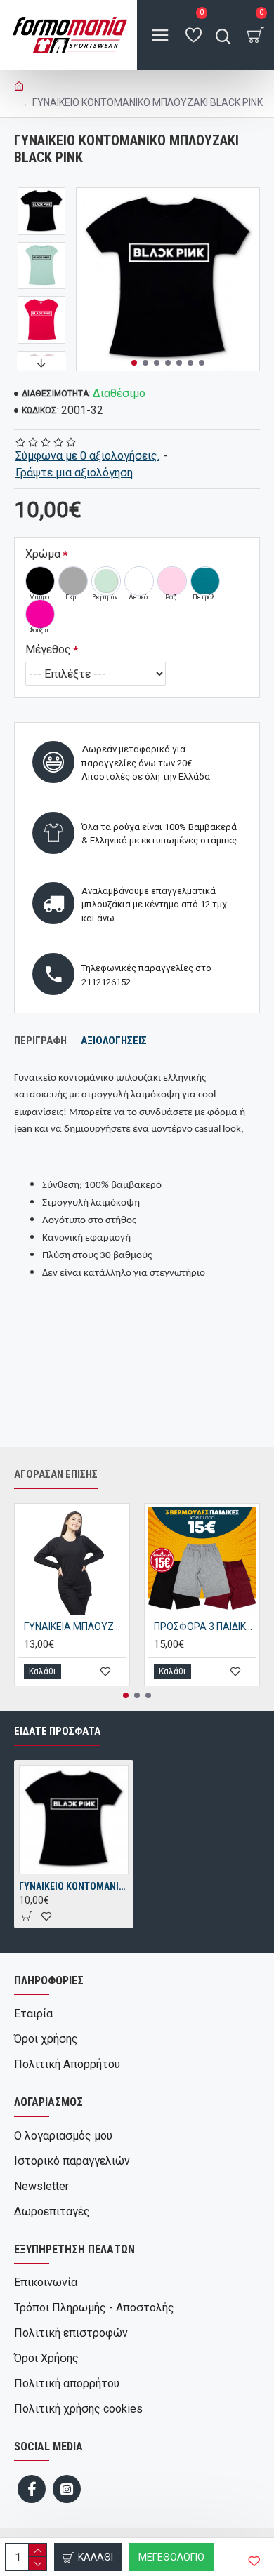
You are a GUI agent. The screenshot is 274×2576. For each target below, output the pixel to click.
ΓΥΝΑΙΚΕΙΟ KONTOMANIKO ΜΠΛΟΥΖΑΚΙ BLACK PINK (74, 1886)
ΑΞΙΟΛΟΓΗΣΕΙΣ (114, 1041)
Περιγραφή (40, 1041)
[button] (134, 363)
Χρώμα (43, 554)
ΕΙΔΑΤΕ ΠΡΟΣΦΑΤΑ (57, 1731)
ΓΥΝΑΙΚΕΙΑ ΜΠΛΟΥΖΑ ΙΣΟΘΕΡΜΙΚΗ (75, 1627)
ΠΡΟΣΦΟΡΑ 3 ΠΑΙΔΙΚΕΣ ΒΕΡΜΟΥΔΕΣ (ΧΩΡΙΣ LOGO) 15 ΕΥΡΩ (205, 1627)
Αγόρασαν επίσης (56, 1474)
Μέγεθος (48, 649)
